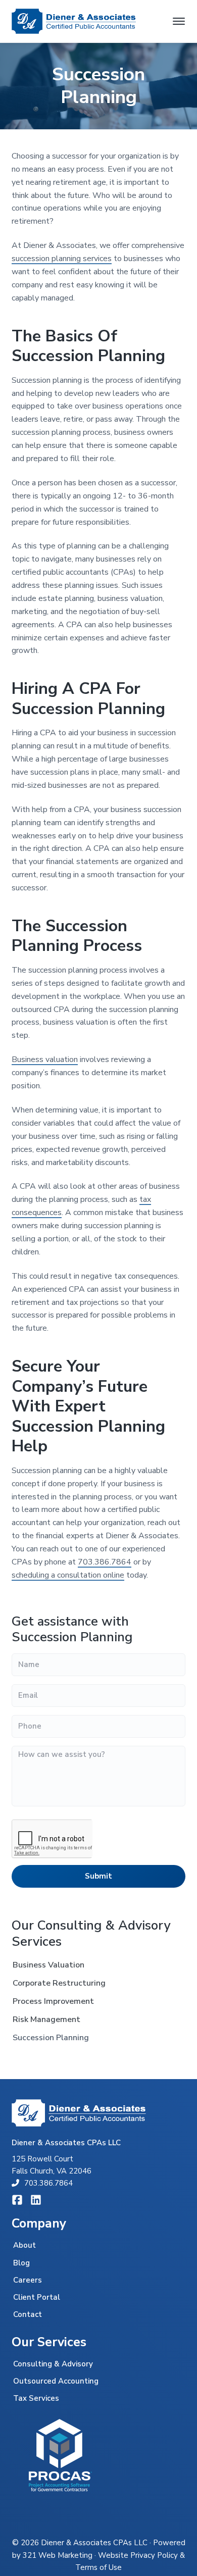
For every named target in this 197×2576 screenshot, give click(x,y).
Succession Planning (51, 2038)
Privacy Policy (154, 2555)
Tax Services (36, 2398)
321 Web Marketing (58, 2555)
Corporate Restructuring (59, 1983)
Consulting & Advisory (53, 2364)
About (24, 2245)
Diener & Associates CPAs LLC (94, 2543)
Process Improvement (53, 2001)
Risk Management (46, 2019)
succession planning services (62, 259)
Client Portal (37, 2297)
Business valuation (45, 1059)
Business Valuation (48, 1965)
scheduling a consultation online (68, 1575)
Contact (28, 2314)
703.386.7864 (105, 1562)
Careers (28, 2280)
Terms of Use (98, 2567)
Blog (21, 2263)
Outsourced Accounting (56, 2381)
